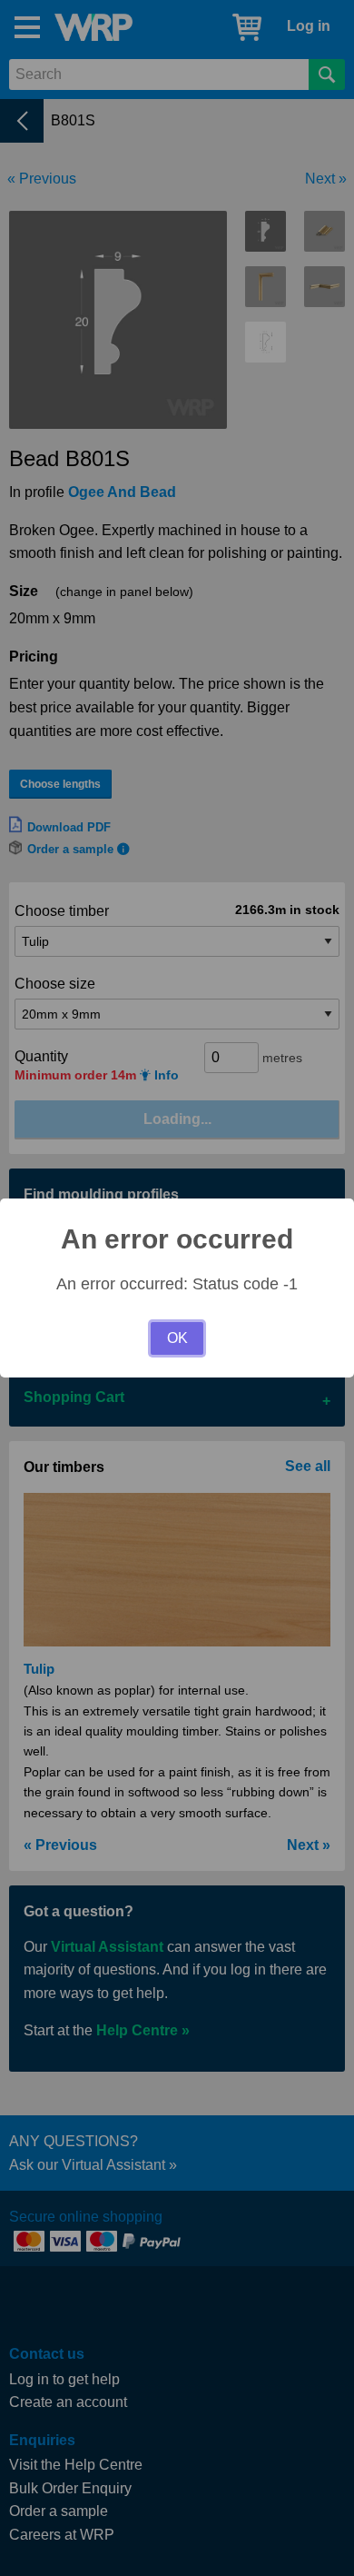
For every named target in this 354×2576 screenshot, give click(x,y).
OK (177, 1338)
